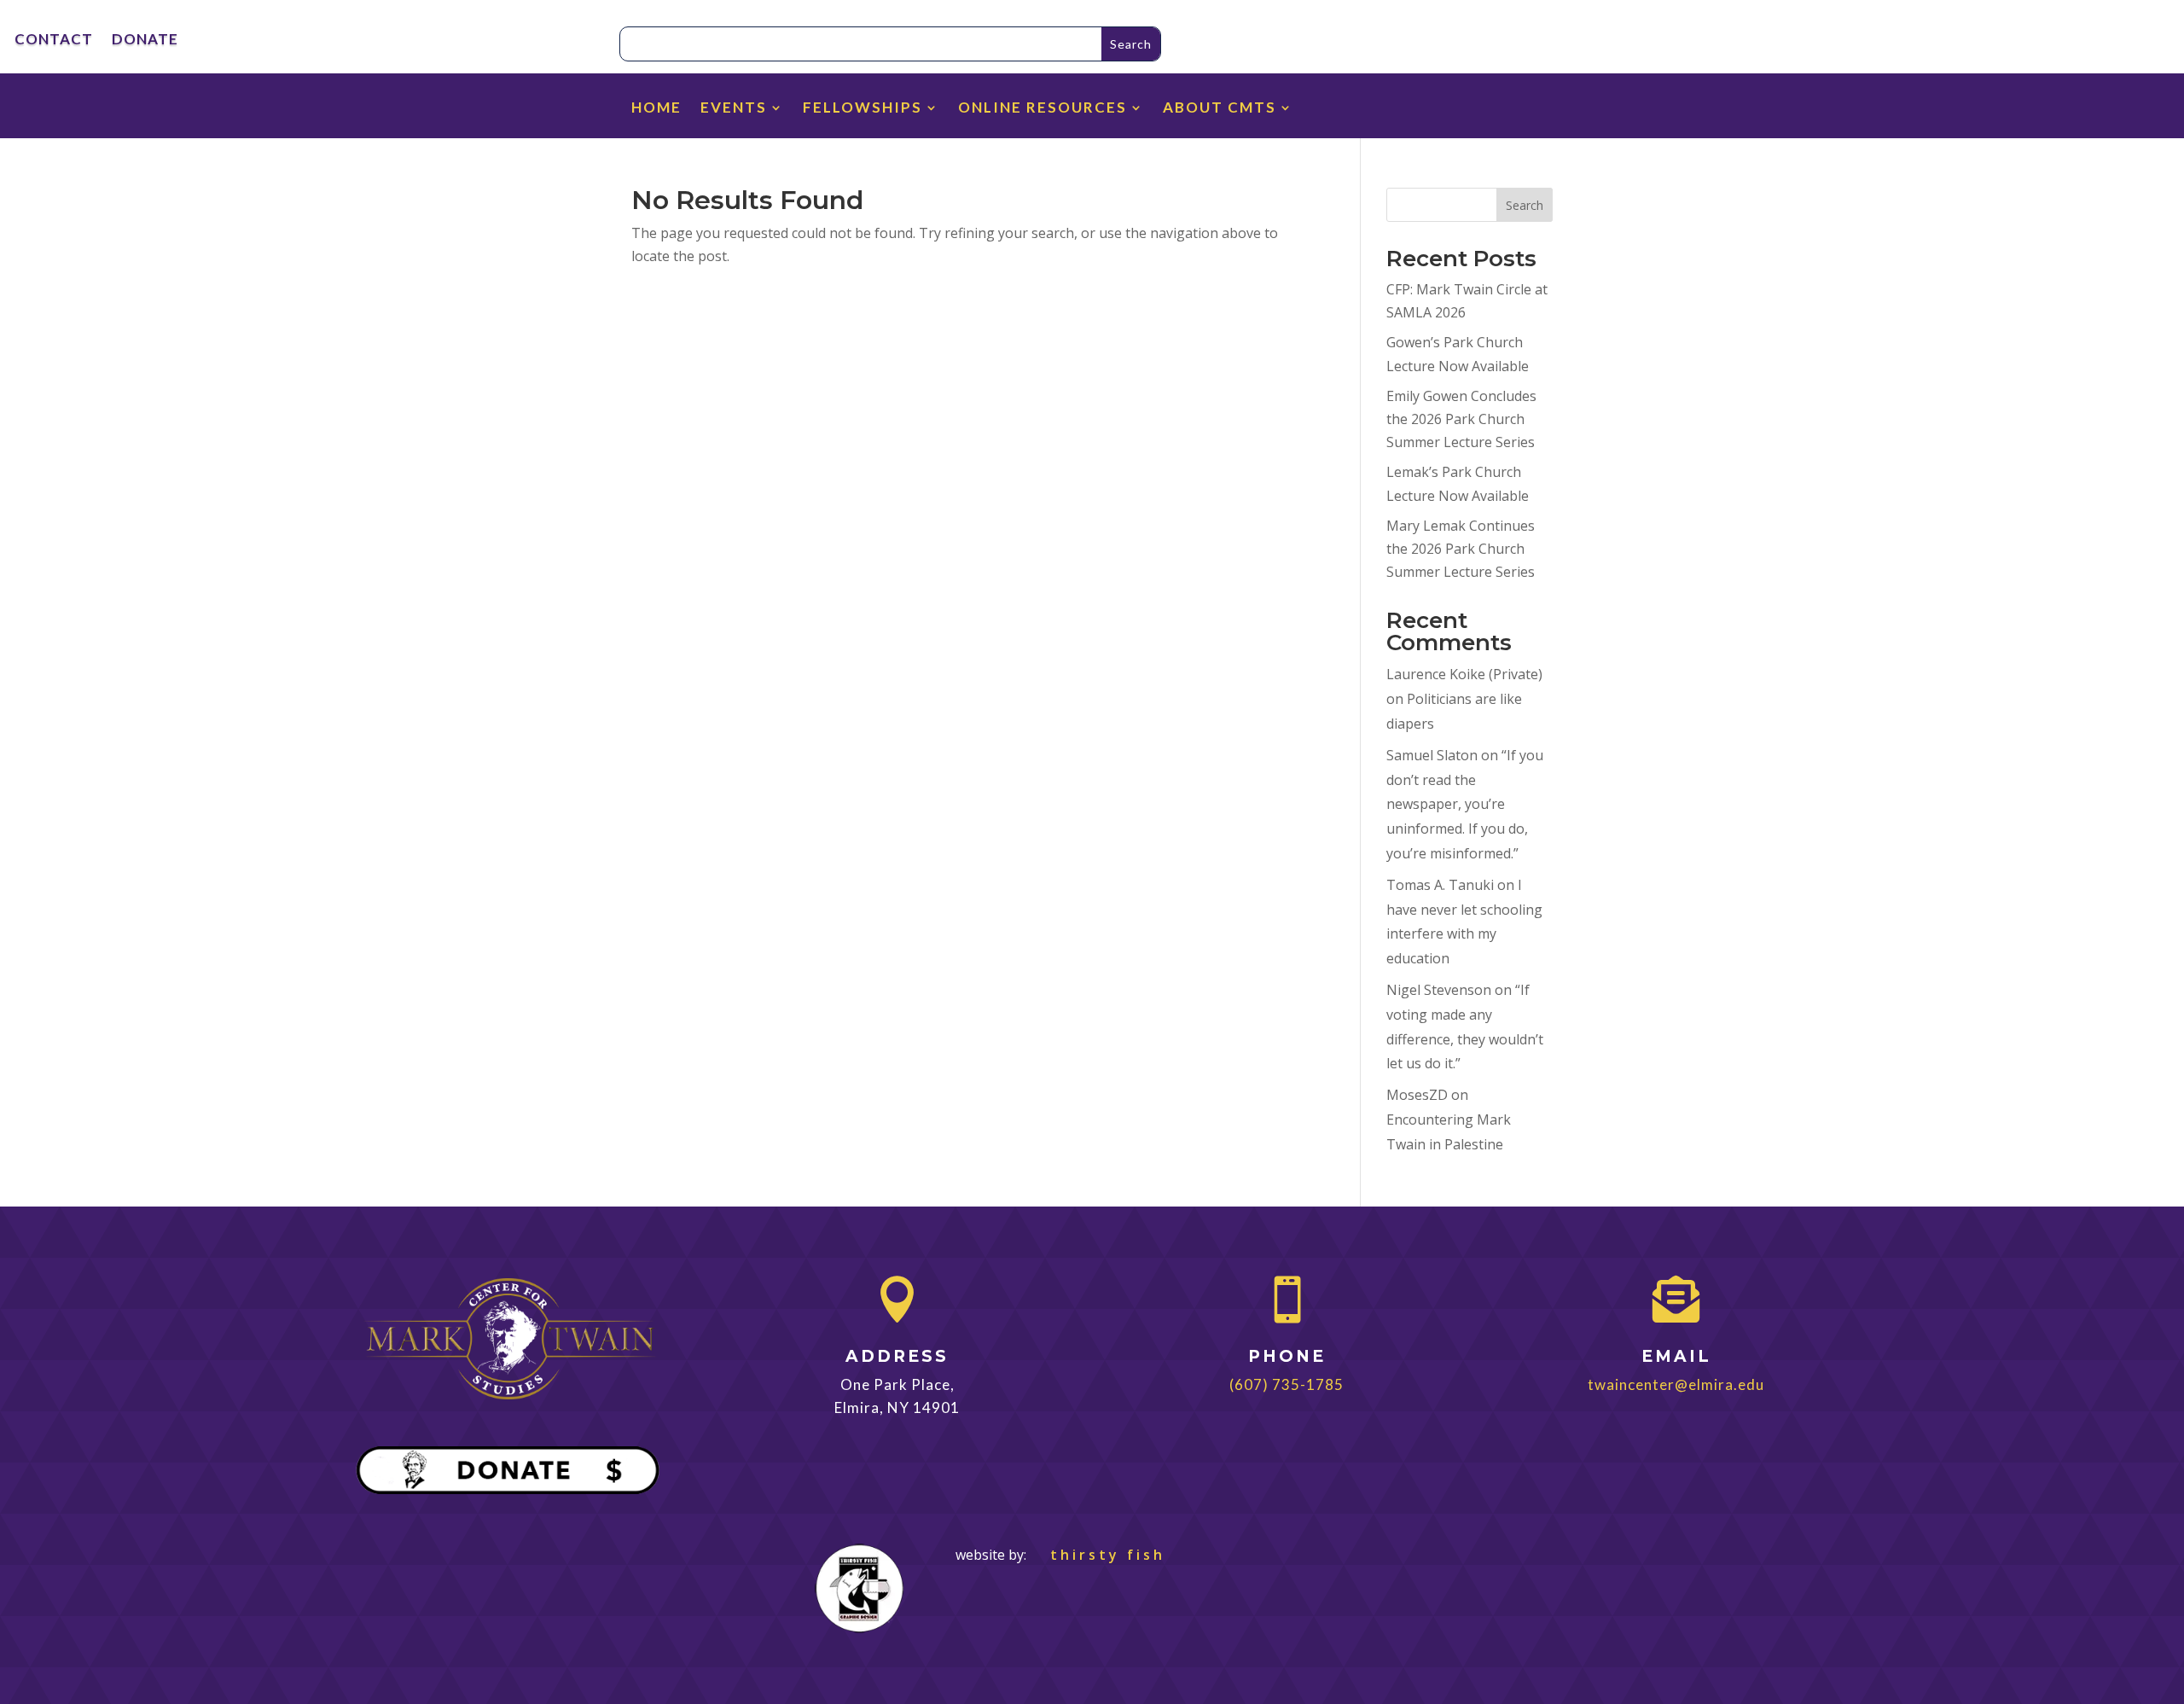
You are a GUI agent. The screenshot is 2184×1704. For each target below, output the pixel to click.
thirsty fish (1098, 1555)
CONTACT (54, 41)
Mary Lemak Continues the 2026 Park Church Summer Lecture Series (1461, 549)
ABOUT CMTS (1220, 109)
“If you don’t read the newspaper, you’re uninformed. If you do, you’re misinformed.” (1465, 804)
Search (1525, 205)
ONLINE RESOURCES (1043, 109)
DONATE (145, 41)
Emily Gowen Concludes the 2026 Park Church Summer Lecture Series (1461, 419)
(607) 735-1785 (1287, 1384)
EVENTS (734, 109)
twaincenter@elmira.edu (1676, 1384)
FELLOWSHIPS (863, 109)
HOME (656, 109)
